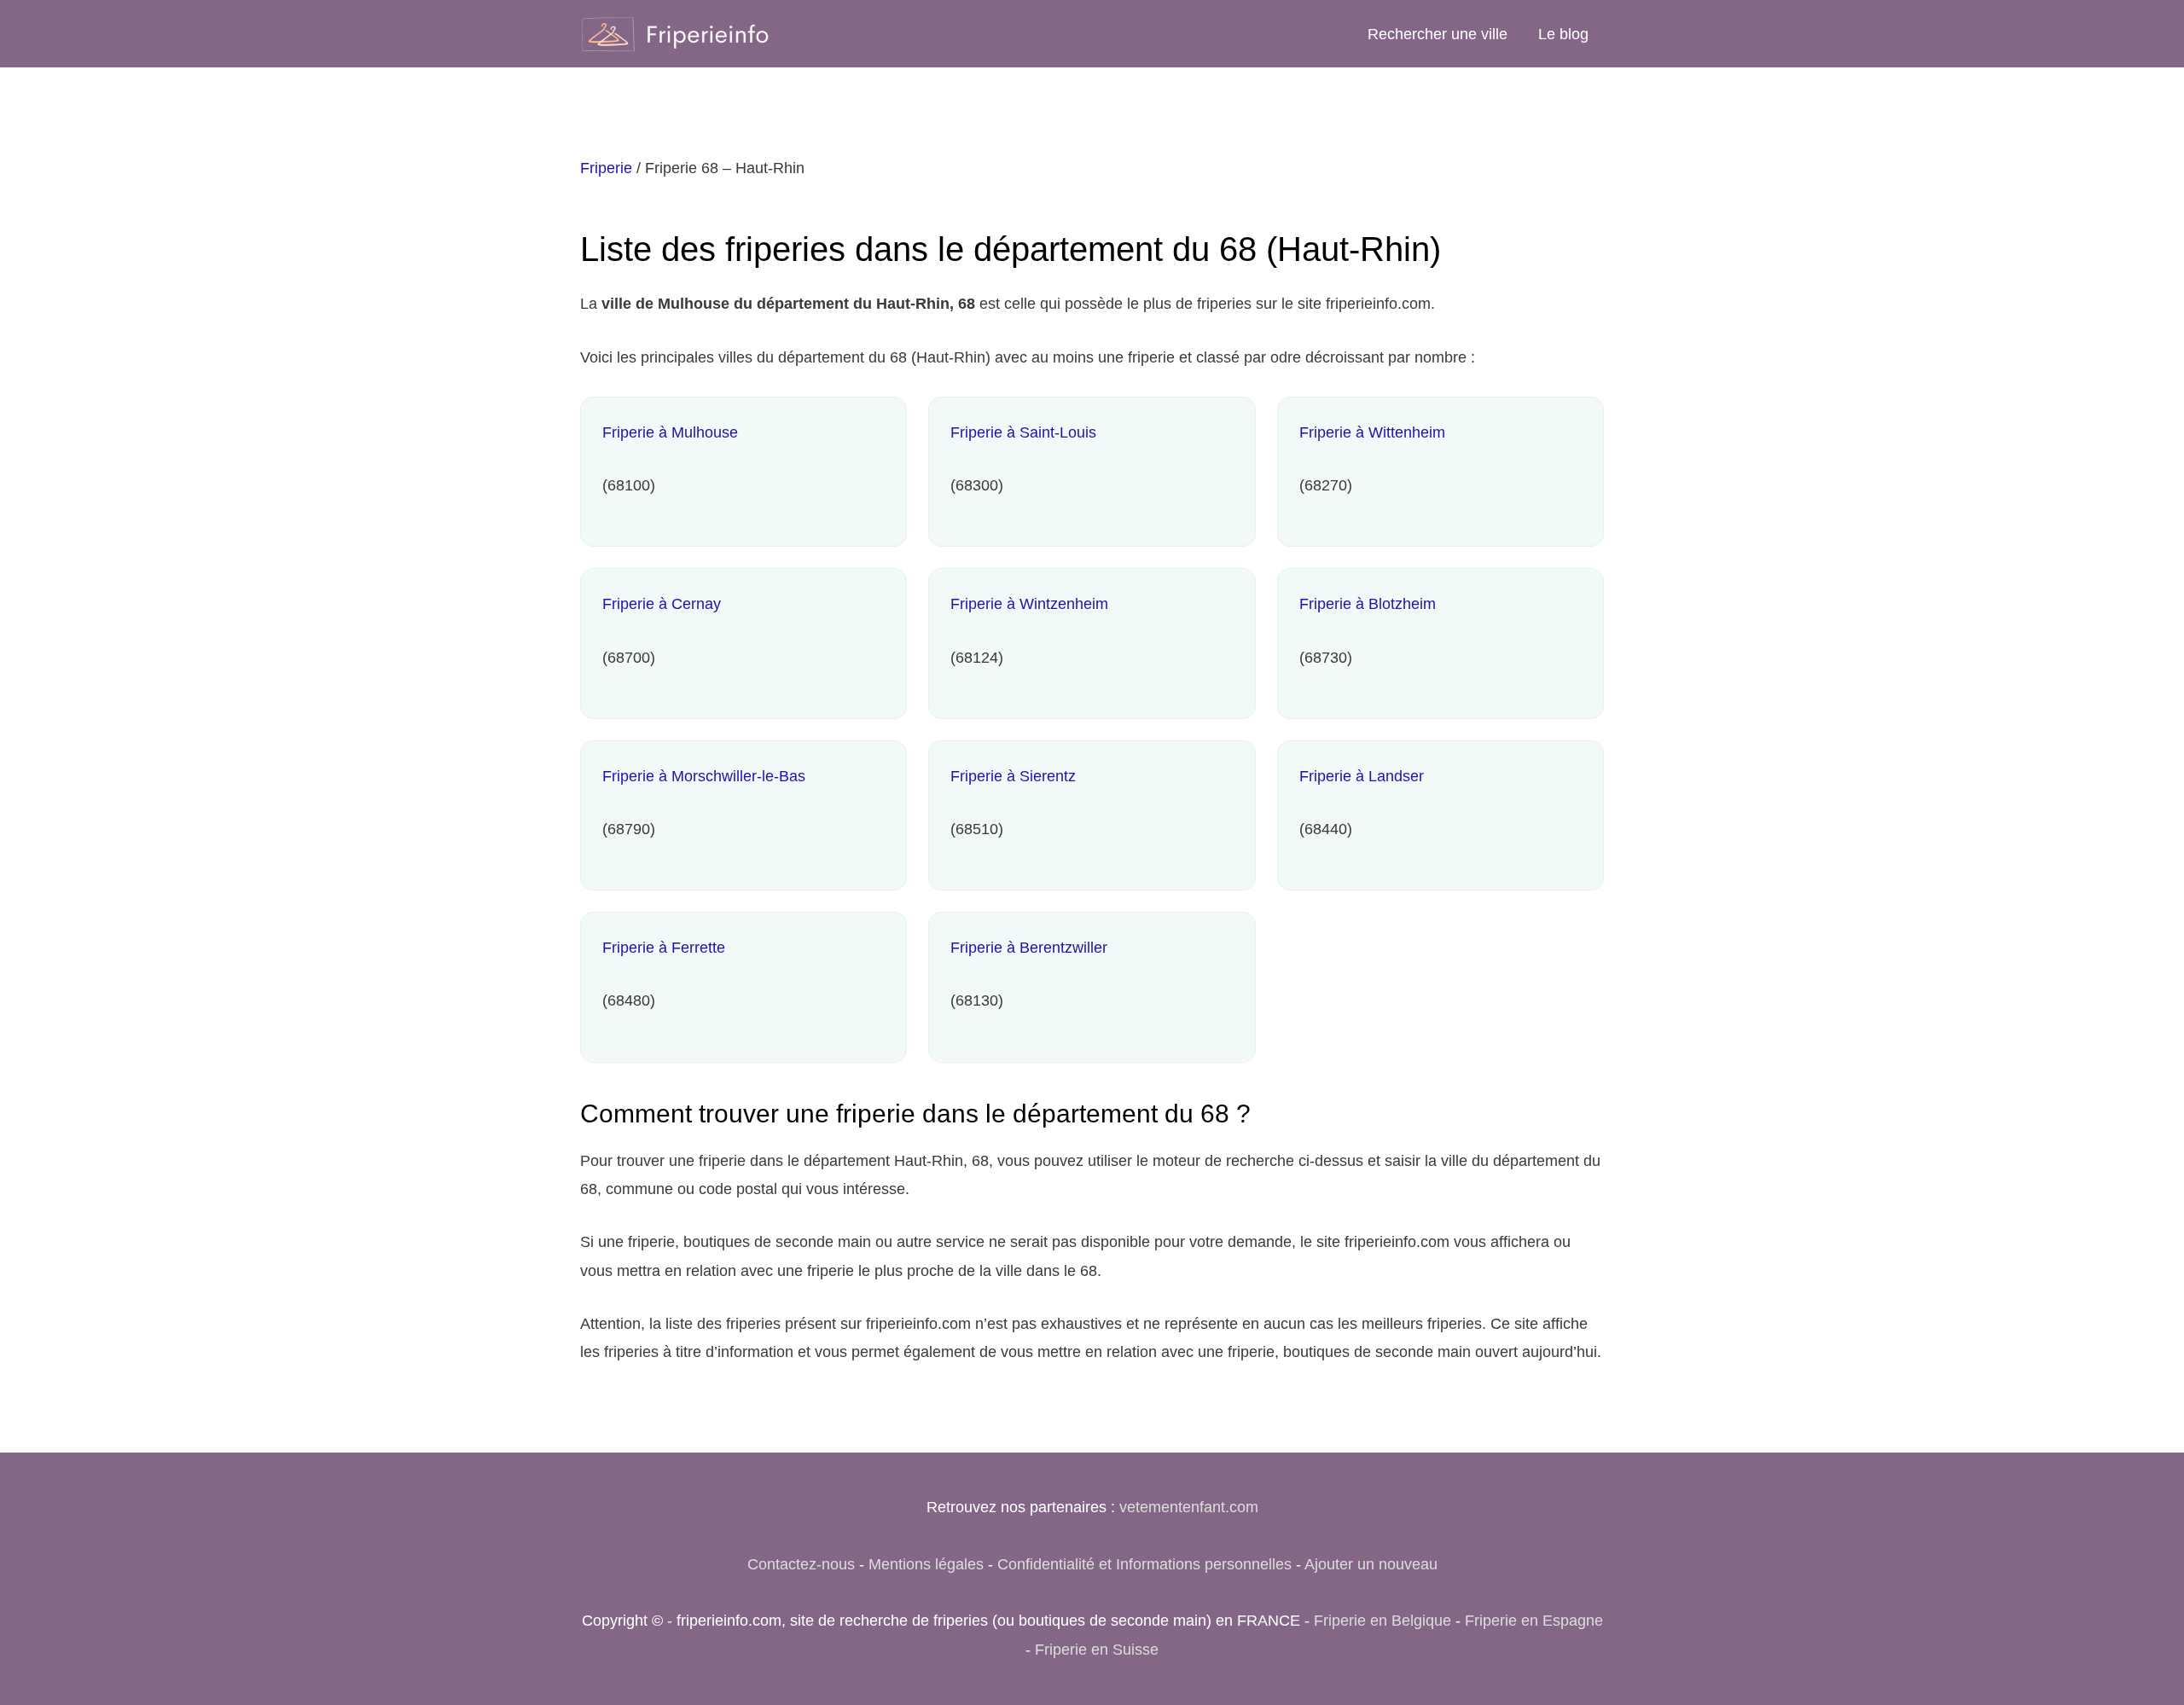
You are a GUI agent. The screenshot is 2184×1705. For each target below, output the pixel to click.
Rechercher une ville (1438, 34)
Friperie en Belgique (1382, 1621)
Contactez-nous (801, 1564)
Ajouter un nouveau (1371, 1564)
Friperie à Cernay (662, 604)
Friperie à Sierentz (1013, 776)
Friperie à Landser (1362, 776)
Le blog (1563, 34)
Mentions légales (926, 1564)
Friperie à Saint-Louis (1023, 432)
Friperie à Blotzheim (1368, 604)
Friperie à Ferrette (664, 948)
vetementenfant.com (1189, 1507)
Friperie (606, 168)
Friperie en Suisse (1097, 1650)
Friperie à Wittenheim (1372, 432)
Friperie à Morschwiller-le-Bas (704, 776)
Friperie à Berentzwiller (1029, 948)
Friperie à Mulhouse (670, 432)
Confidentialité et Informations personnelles (1144, 1564)
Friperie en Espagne (1534, 1621)
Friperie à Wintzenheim (1029, 604)
